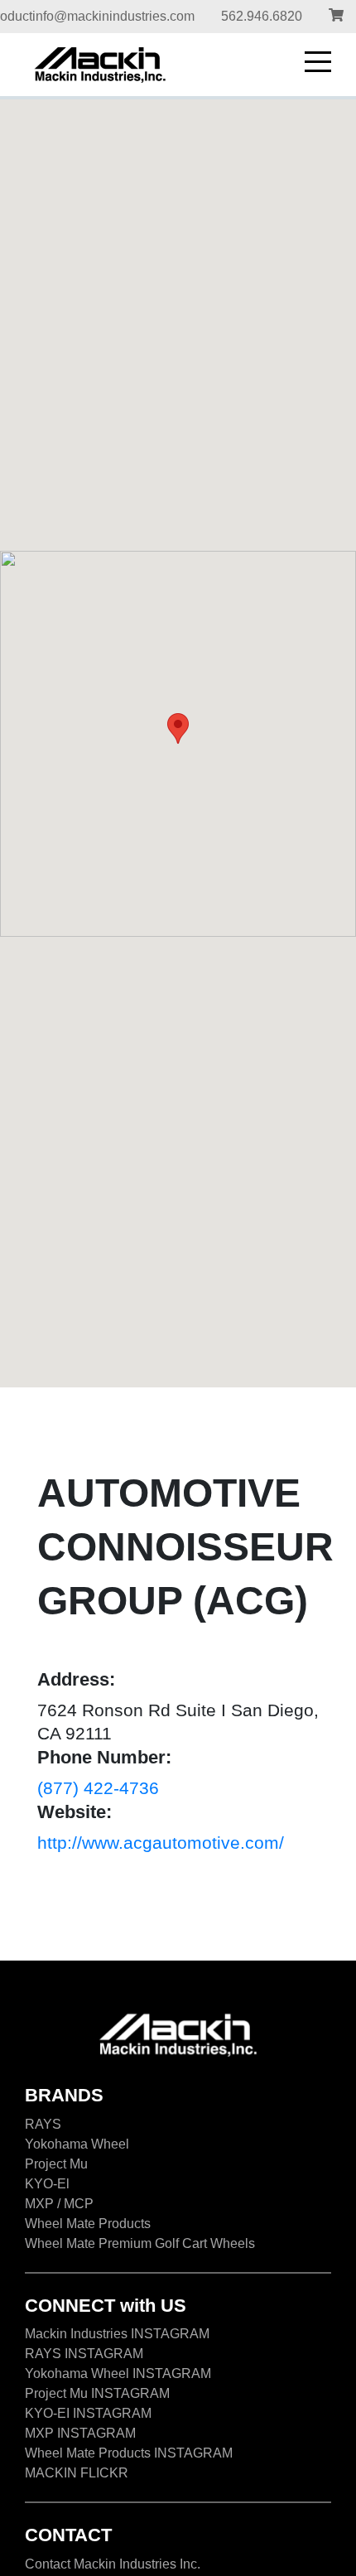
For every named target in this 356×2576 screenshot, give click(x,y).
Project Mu (56, 2164)
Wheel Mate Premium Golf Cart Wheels (140, 2243)
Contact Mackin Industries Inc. (113, 2564)
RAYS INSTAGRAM (84, 2354)
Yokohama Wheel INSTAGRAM (118, 2373)
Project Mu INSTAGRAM (97, 2393)
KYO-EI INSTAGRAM (88, 2413)
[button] (178, 728)
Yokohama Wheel (77, 2144)
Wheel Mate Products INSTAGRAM (129, 2453)
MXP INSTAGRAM (80, 2433)
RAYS (43, 2124)
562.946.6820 (262, 16)
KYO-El (47, 2184)
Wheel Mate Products (88, 2224)
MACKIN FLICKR (77, 2473)
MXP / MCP (59, 2204)
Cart (336, 17)
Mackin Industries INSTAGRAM (117, 2334)
